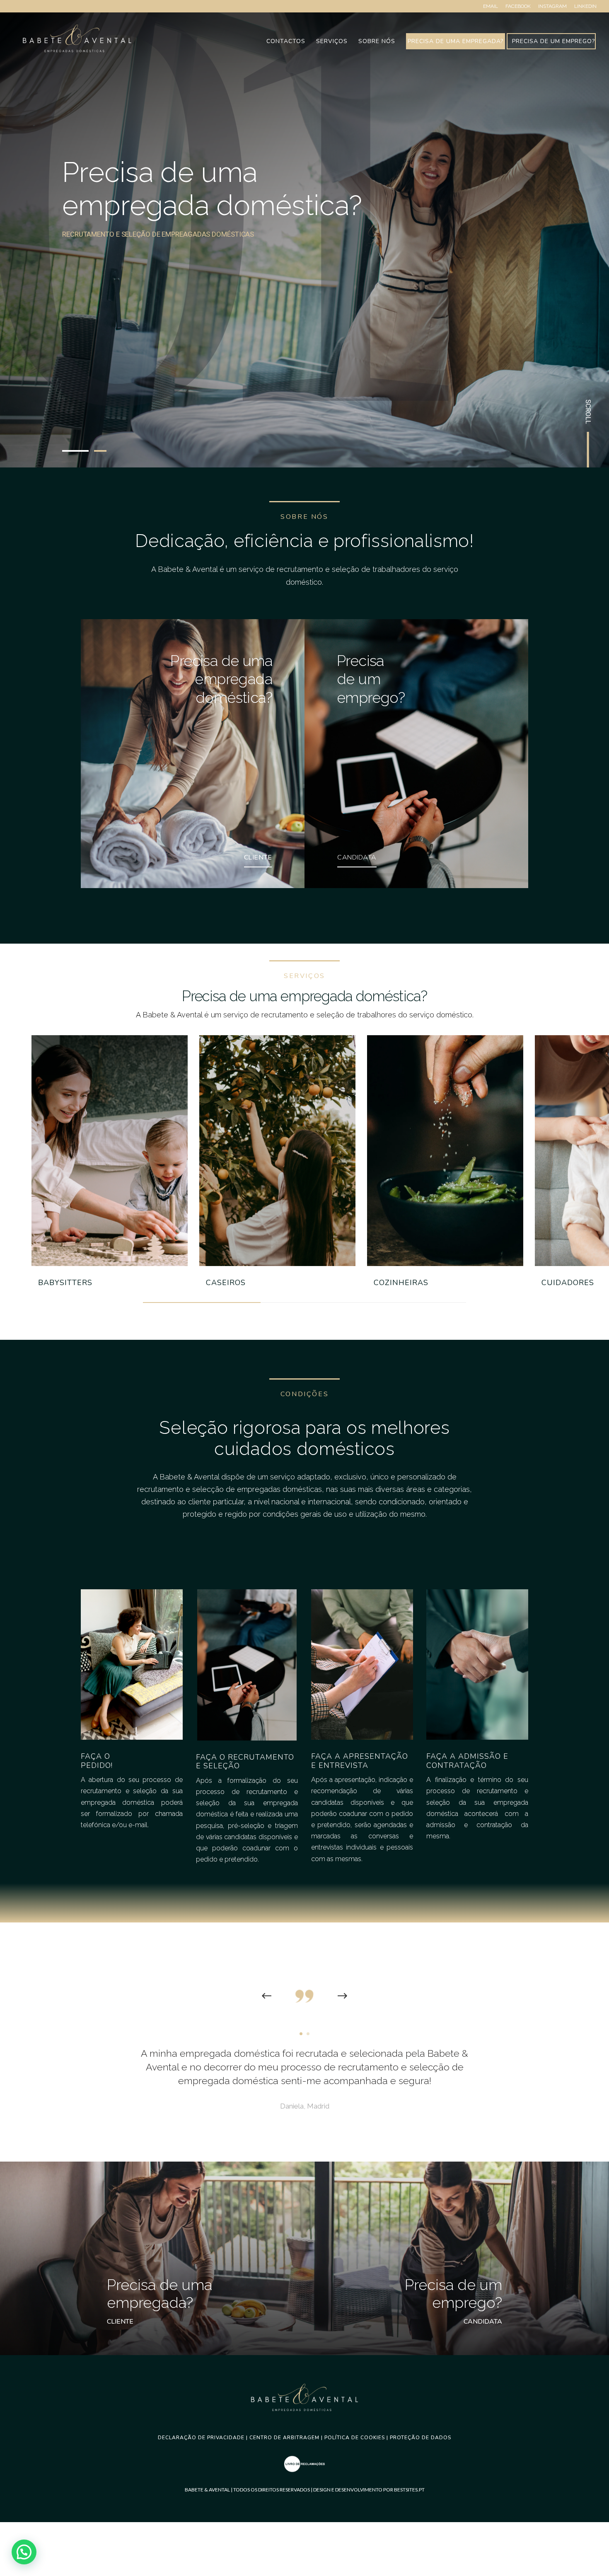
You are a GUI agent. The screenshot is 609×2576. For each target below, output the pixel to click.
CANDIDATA (357, 857)
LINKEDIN (585, 6)
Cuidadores (568, 1283)
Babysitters (65, 1283)
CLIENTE (258, 857)
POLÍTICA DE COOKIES (355, 2438)
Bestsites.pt (409, 2490)
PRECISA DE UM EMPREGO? (553, 42)
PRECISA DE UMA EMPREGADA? (456, 42)
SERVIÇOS (332, 42)
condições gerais (292, 1514)
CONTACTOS (286, 42)
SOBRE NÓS (377, 42)
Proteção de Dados (420, 2438)
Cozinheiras (401, 1283)
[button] (24, 2552)
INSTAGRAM (552, 6)
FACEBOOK (518, 6)
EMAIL (491, 6)
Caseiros (226, 1283)
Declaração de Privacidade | (204, 2438)
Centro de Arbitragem (284, 2438)
